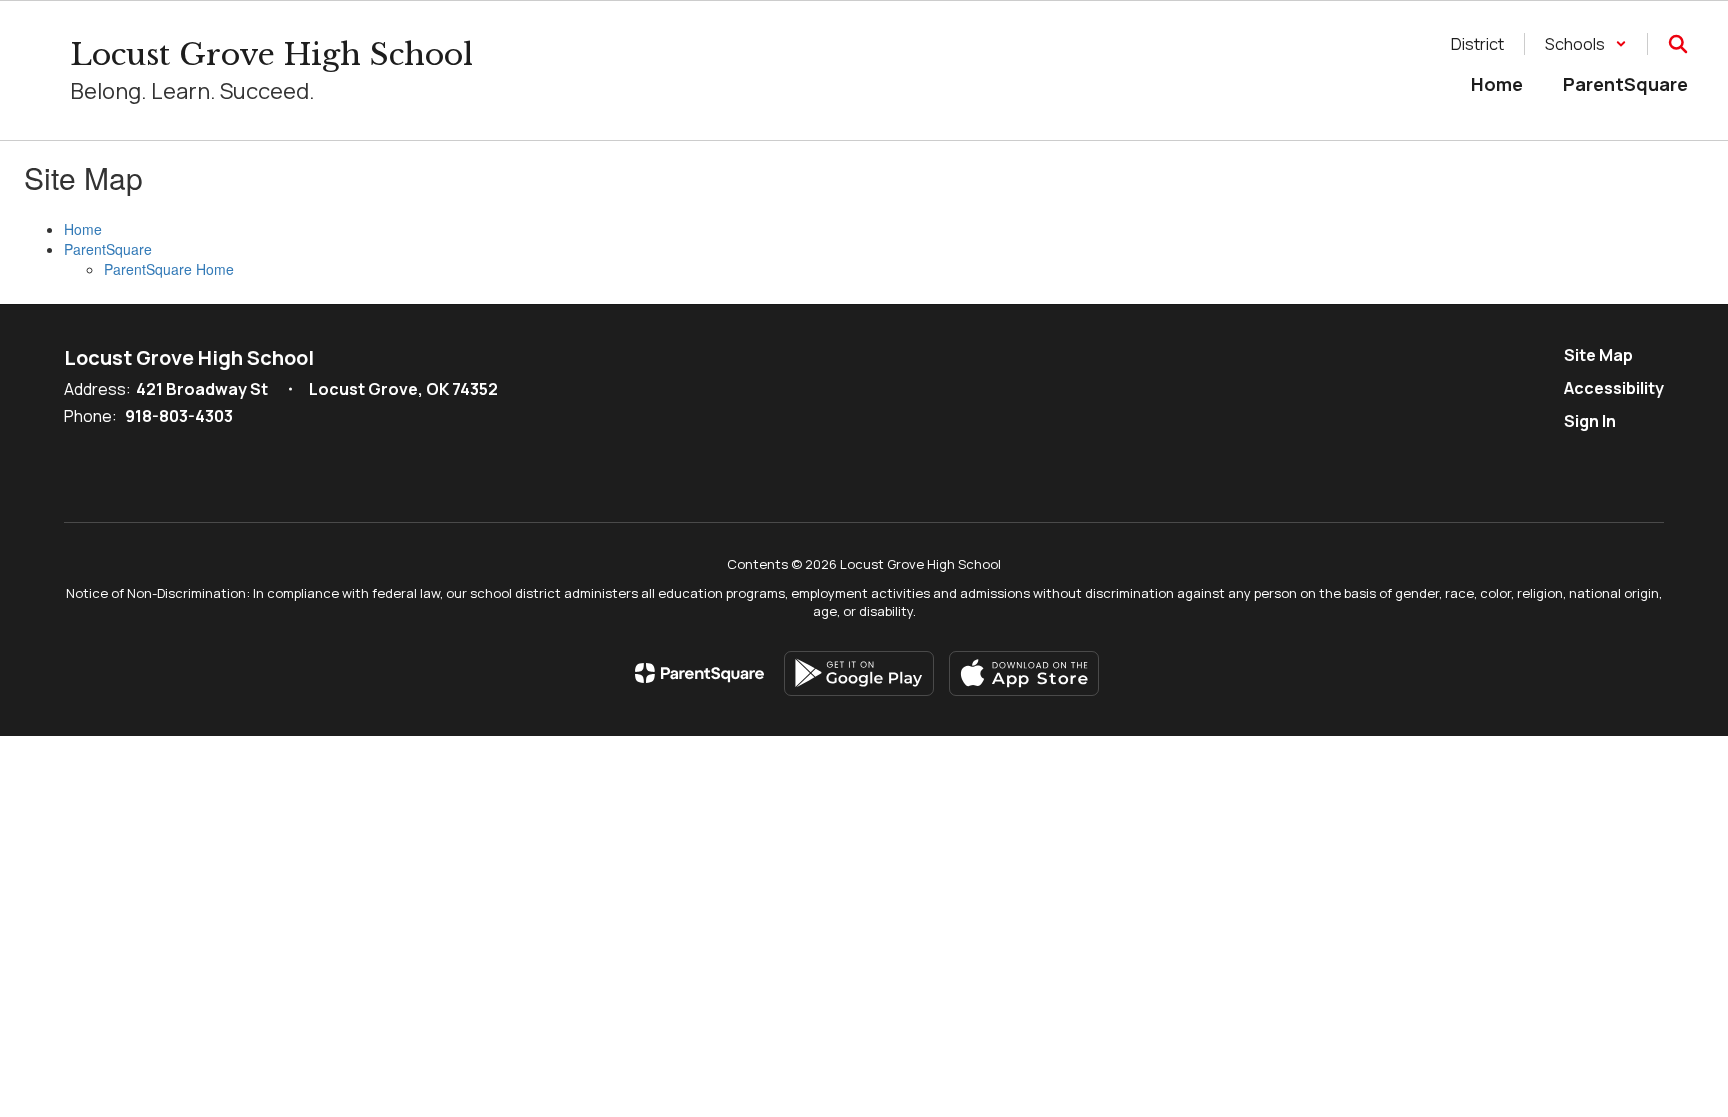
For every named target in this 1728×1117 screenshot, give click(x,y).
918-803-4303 (179, 416)
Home (83, 229)
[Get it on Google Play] (859, 673)
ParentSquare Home (169, 269)
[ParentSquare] (699, 673)
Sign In (1590, 421)
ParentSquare (108, 249)
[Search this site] (1678, 44)
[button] (1586, 44)
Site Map (1598, 355)
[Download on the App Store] (1024, 673)
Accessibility (1614, 388)
